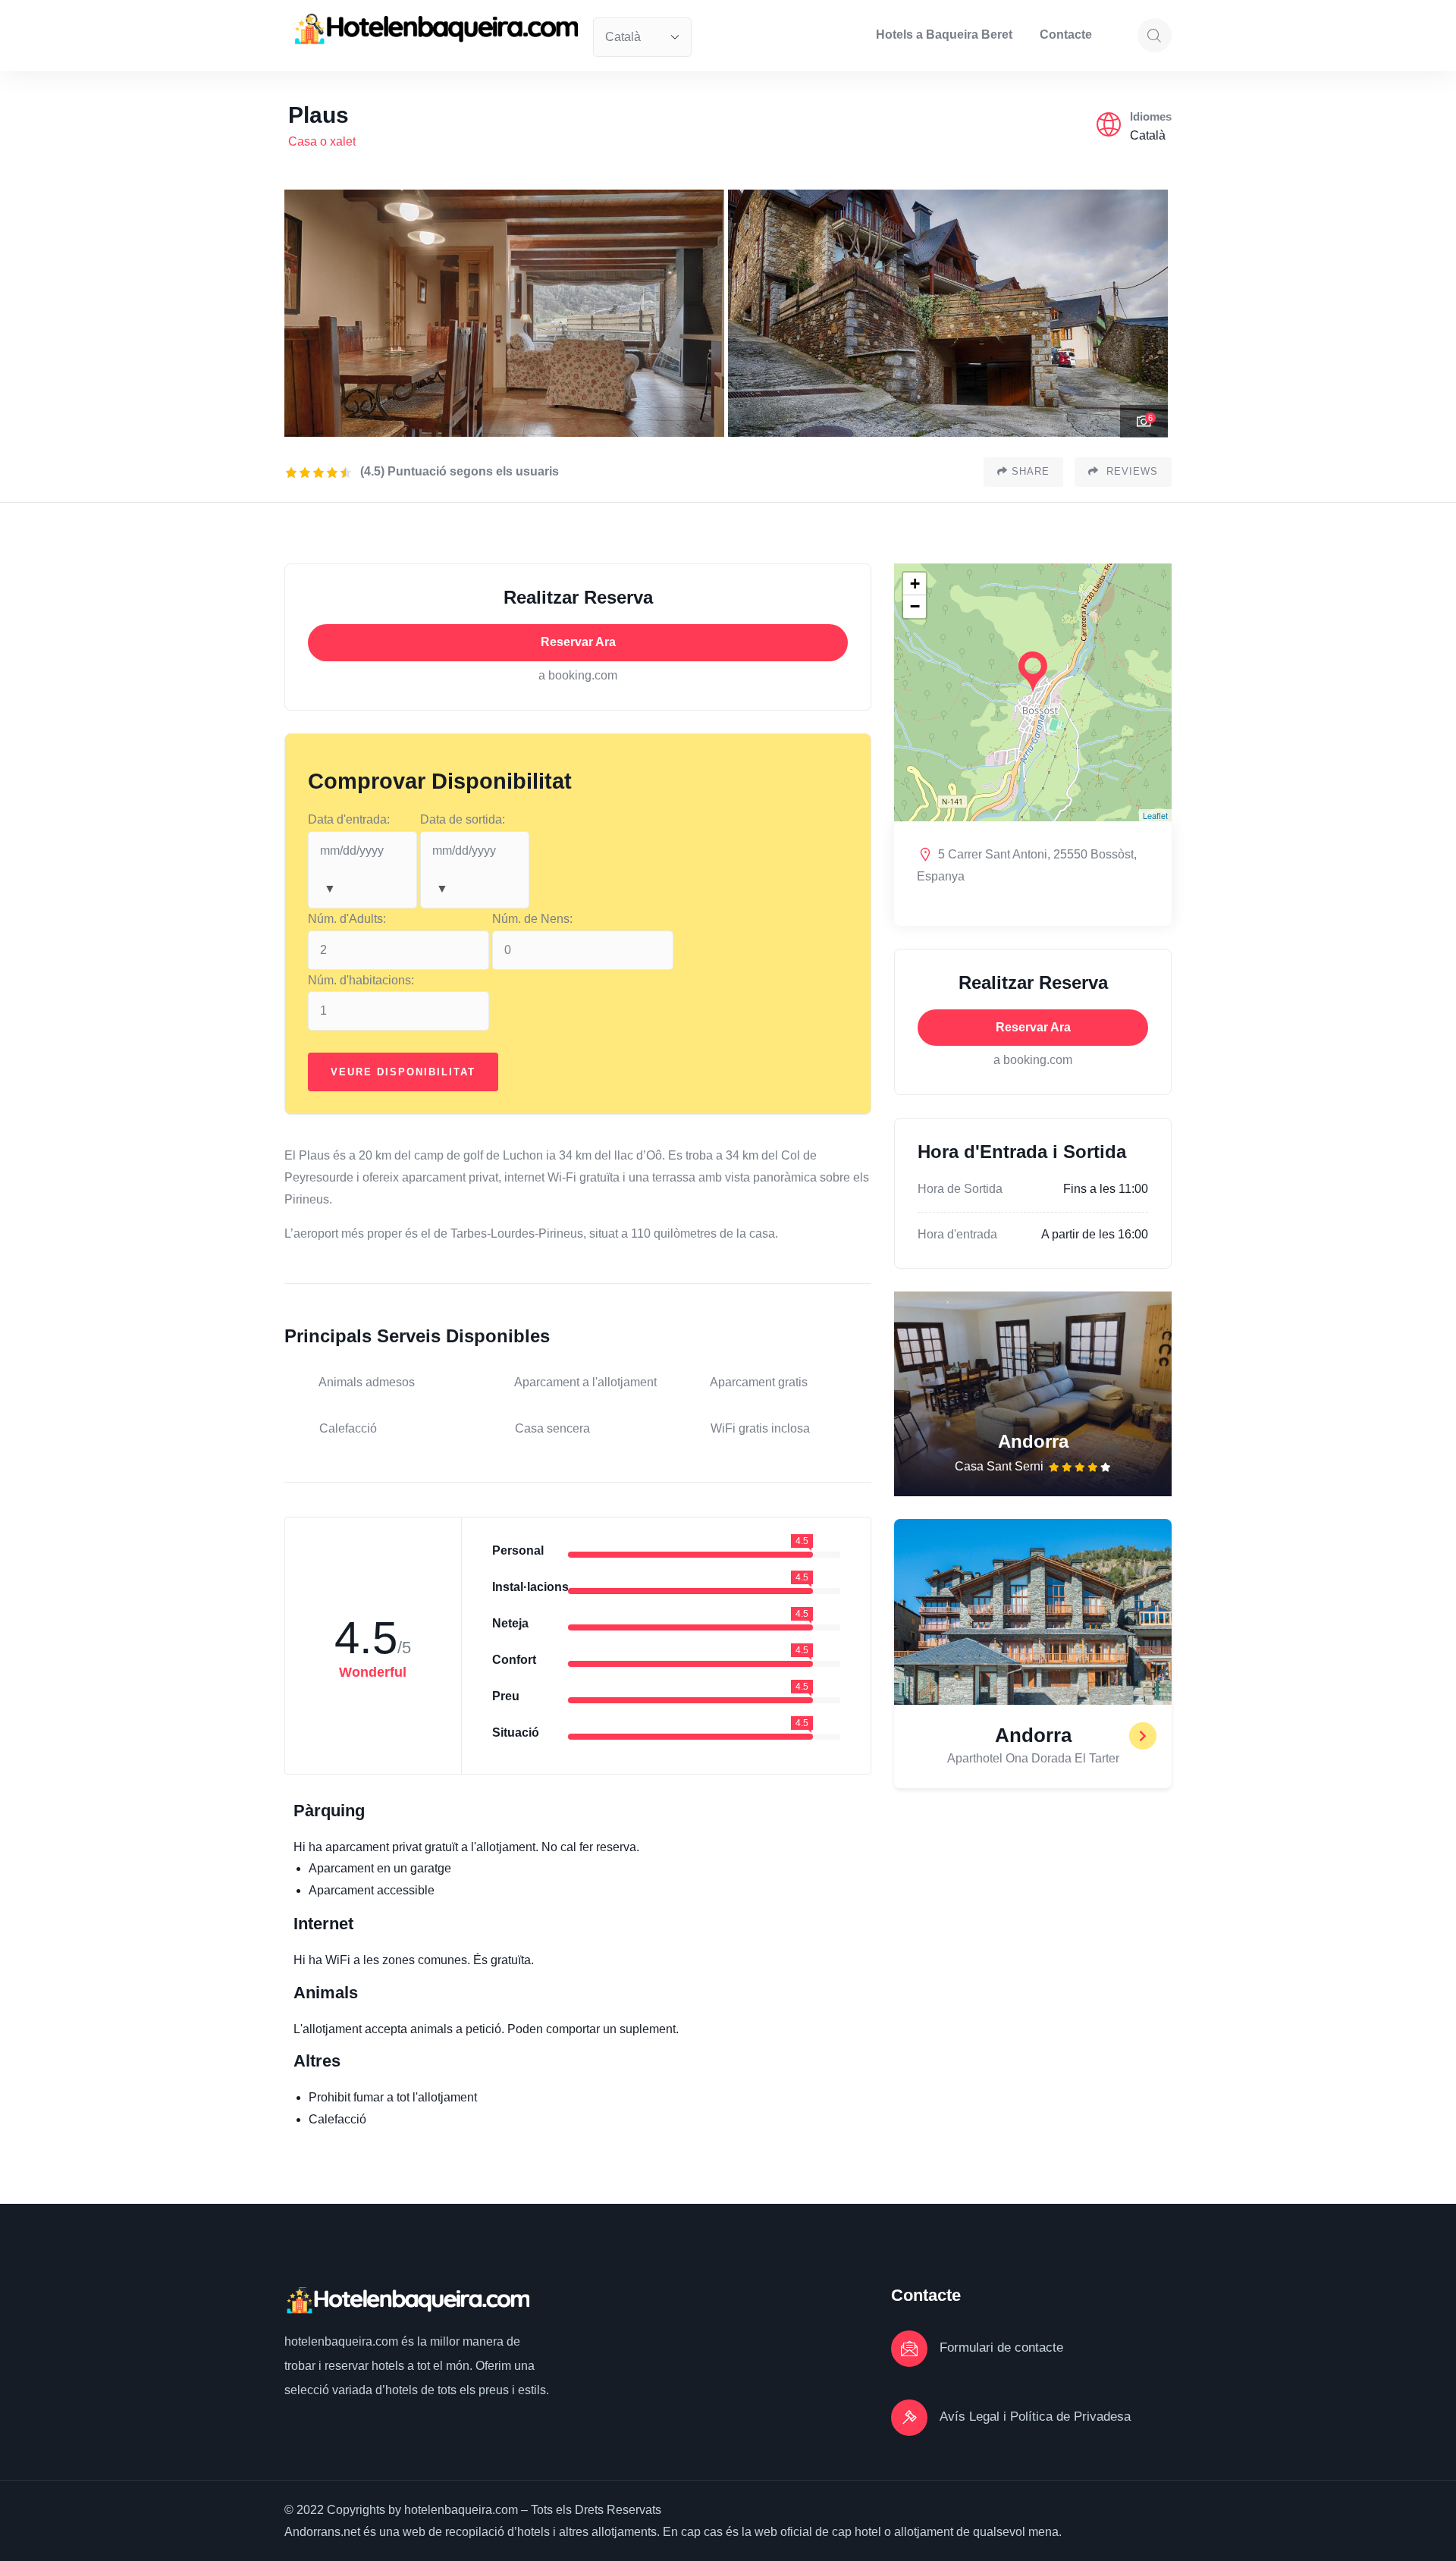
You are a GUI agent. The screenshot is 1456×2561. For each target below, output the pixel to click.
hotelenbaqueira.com (343, 2341)
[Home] (435, 29)
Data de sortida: (463, 819)
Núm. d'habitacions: (361, 980)
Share (1031, 471)
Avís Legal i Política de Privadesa (1035, 2417)
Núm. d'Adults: (347, 919)
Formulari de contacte (1001, 2348)
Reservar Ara (578, 642)
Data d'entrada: (349, 819)
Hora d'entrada (957, 1234)
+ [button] (915, 584)
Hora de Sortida (960, 1189)
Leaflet (1155, 815)
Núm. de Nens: (532, 919)
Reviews (1130, 471)
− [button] (915, 606)
